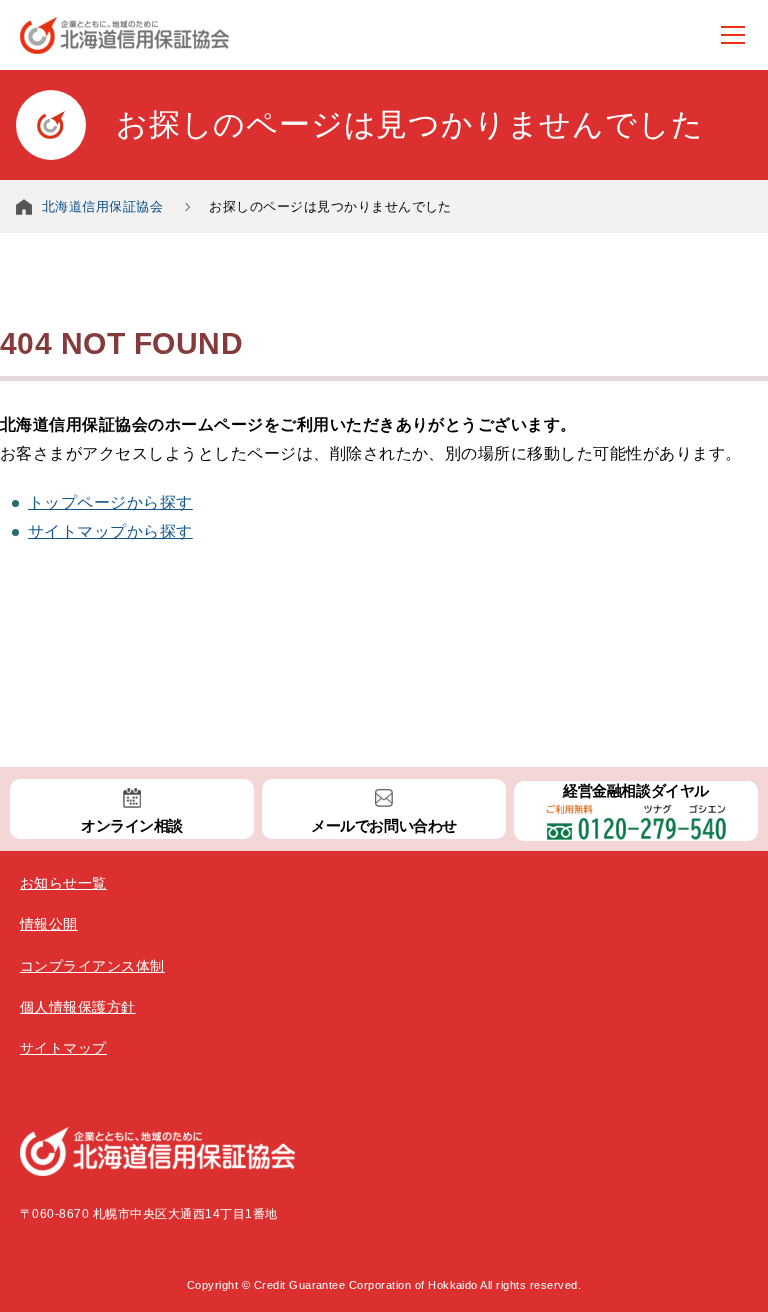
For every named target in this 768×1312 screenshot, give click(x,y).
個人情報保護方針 (78, 1007)
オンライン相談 (132, 825)
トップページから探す (110, 502)
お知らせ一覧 (63, 883)
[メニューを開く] (733, 35)
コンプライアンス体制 (92, 966)
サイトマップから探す (110, 531)
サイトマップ (63, 1048)
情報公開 (49, 924)
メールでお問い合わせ (383, 825)
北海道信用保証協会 (102, 206)
